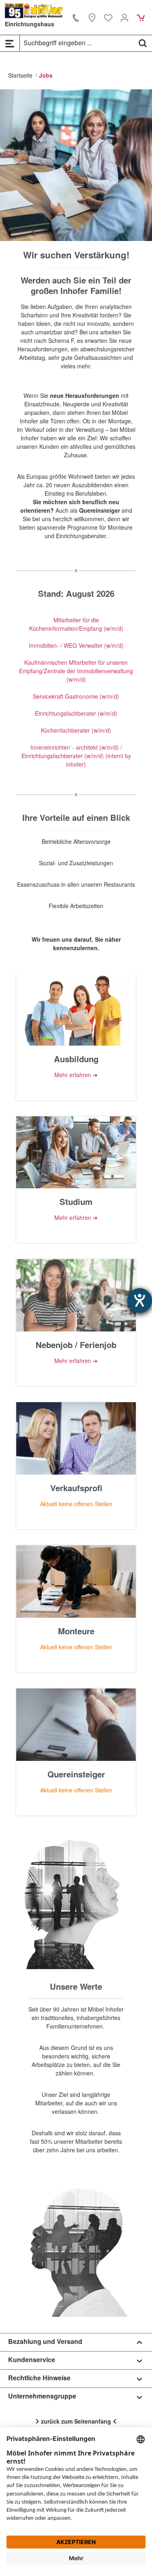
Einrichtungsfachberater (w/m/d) (76, 713)
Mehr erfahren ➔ (76, 1075)
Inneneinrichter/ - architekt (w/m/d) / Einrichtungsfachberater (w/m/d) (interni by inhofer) (76, 756)
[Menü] (10, 43)
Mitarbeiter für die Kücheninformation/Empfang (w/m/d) (76, 624)
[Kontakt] (76, 17)
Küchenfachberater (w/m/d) (76, 730)
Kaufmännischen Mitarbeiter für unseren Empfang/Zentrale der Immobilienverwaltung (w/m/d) (76, 671)
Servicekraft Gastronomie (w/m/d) (76, 696)
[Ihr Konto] (124, 17)
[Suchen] (143, 43)
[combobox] (77, 43)
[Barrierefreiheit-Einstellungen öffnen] (140, 1301)
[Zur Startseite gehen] (34, 11)
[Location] (92, 17)
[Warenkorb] (141, 17)
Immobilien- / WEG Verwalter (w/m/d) (76, 645)
